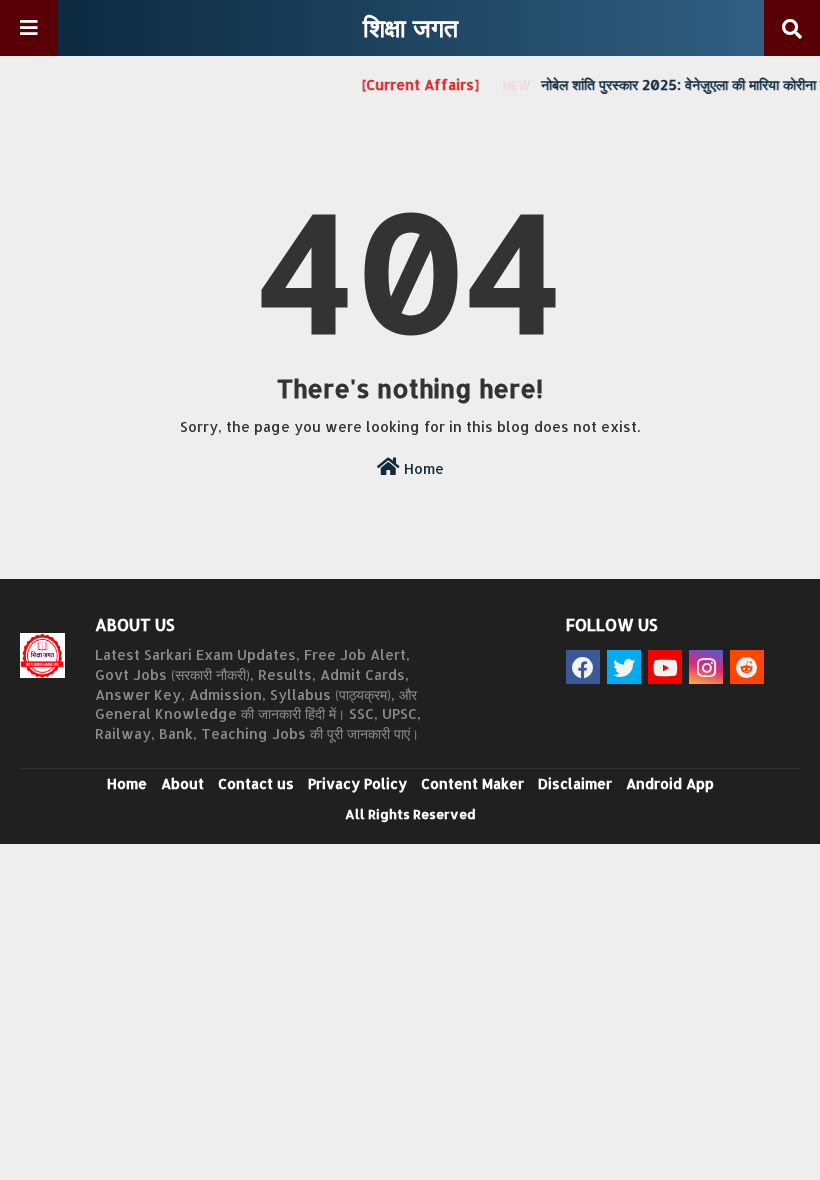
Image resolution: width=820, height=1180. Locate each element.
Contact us (256, 783)
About (182, 783)
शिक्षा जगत (410, 27)
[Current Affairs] (413, 84)
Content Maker (472, 783)
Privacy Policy (357, 783)
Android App (670, 783)
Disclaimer (575, 783)
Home (422, 468)
